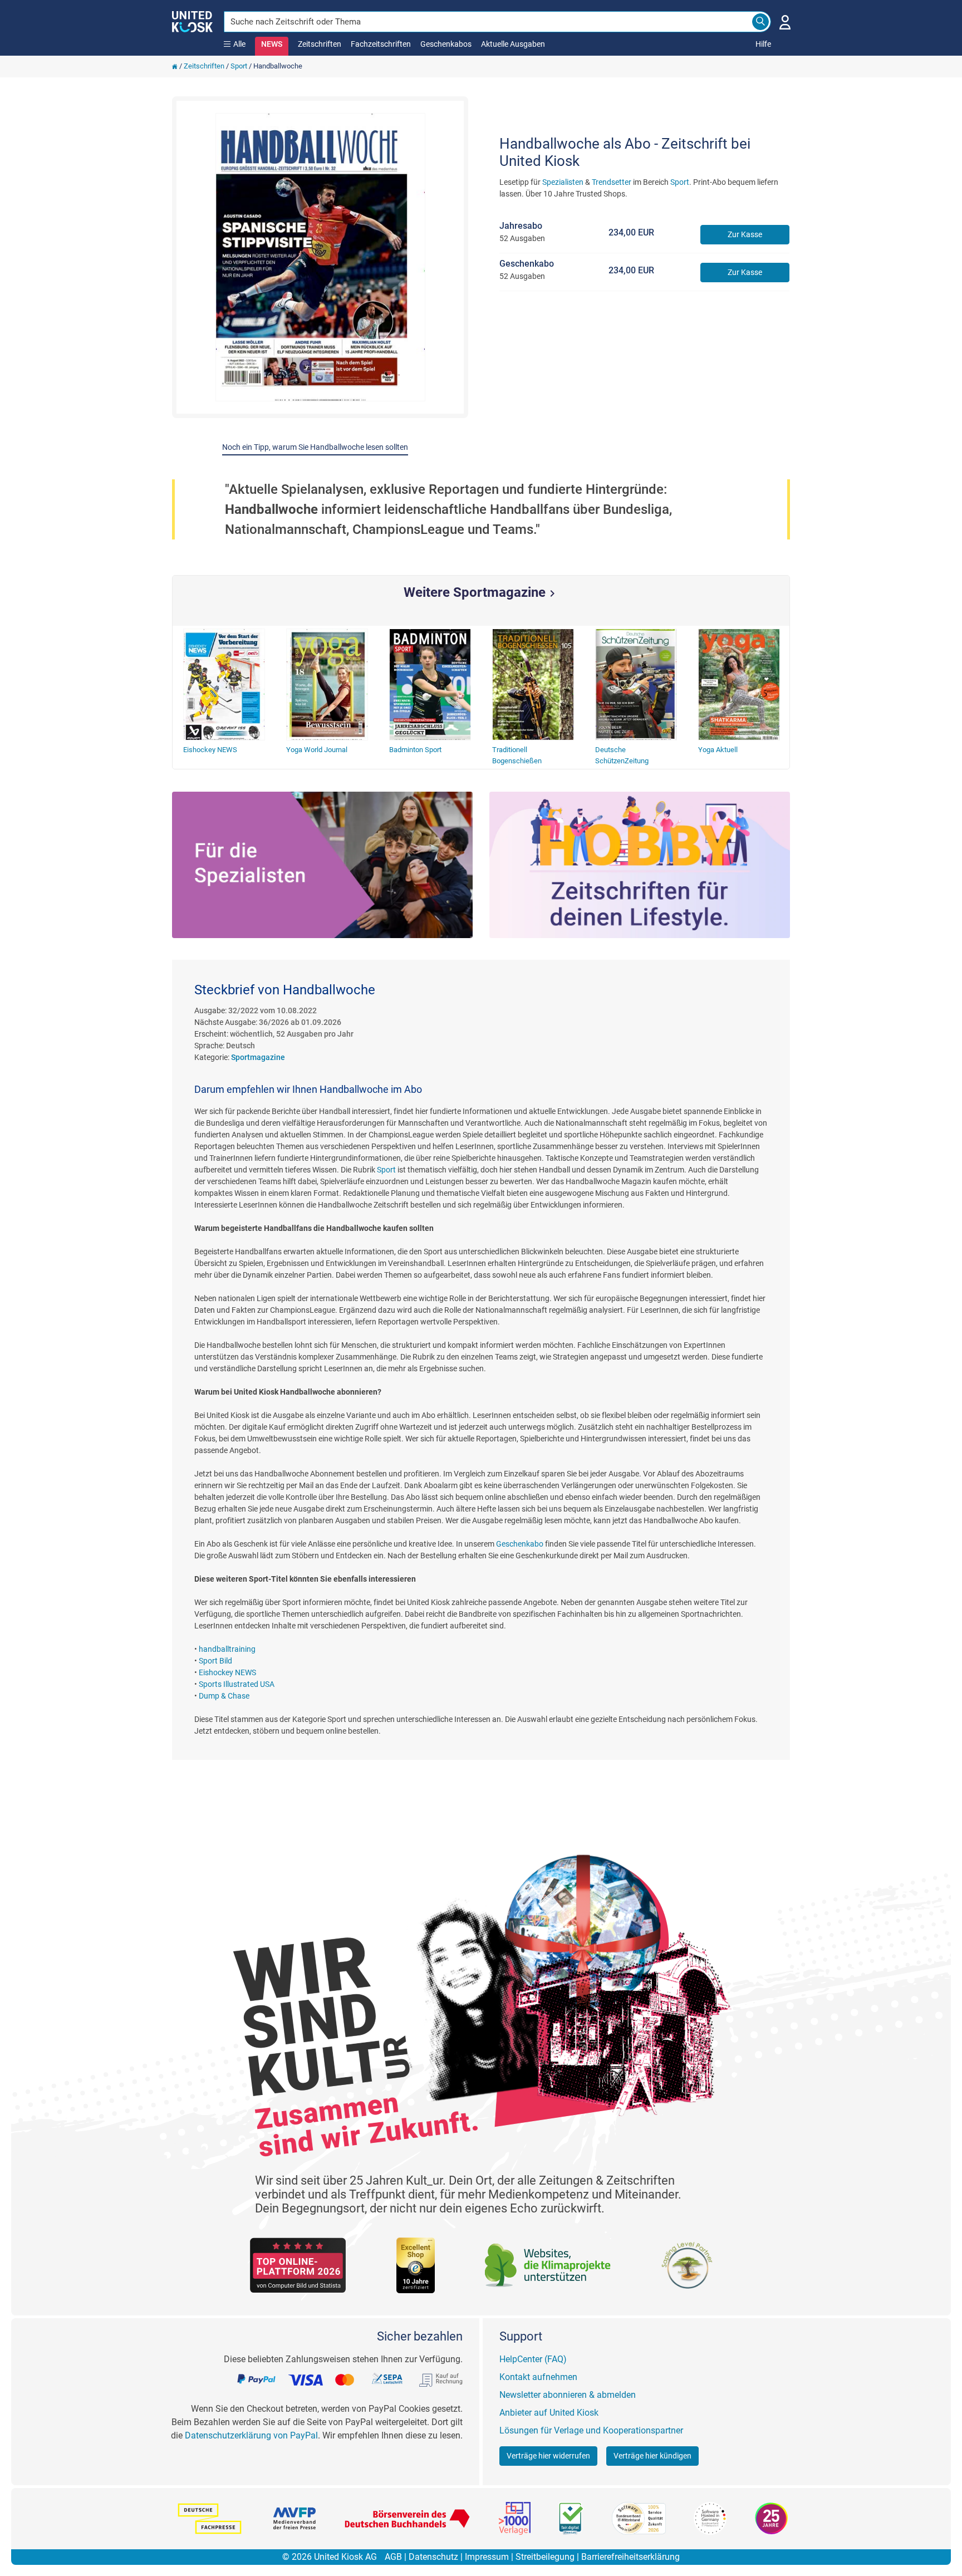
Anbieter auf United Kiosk (549, 2413)
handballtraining (227, 1649)
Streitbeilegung (545, 2557)
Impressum (487, 2557)
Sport (239, 66)
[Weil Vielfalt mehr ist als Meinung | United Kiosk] (192, 21)
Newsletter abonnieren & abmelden (568, 2395)
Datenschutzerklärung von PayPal (251, 2435)
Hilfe (763, 44)
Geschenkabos (446, 44)
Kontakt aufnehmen (538, 2377)
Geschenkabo (520, 1544)
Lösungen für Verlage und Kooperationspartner (591, 2430)
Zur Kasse (745, 234)
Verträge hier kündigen (652, 2456)
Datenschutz (433, 2557)
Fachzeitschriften (381, 44)
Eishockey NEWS (227, 1672)
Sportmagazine (258, 1057)
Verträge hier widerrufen (548, 2456)
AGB (393, 2557)
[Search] (760, 22)
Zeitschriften (320, 44)
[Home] (175, 66)
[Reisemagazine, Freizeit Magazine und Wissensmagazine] (640, 865)
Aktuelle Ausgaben (513, 44)
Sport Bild (215, 1661)
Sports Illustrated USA (237, 1684)
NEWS (272, 44)
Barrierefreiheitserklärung (630, 2557)
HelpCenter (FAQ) (533, 2359)
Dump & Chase (224, 1696)
